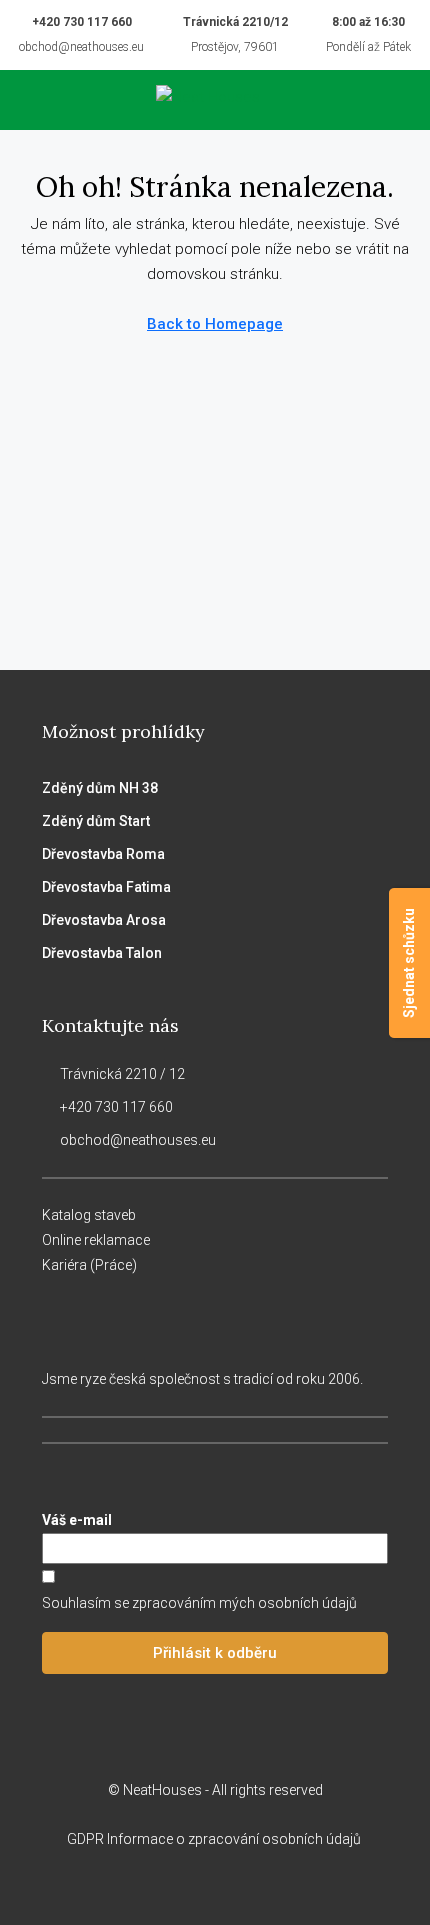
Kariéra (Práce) (89, 1265)
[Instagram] (197, 1888)
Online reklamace (96, 1240)
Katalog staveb (89, 1215)
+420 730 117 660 (82, 22)
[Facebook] (162, 1888)
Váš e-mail (77, 1520)
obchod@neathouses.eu (81, 47)
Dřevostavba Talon (102, 953)
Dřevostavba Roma (103, 854)
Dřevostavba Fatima (106, 887)
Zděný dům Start (96, 821)
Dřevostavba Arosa (104, 920)
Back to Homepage (215, 324)
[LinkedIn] (232, 1888)
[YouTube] (267, 1888)
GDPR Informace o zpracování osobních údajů (215, 1839)
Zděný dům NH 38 (100, 788)
